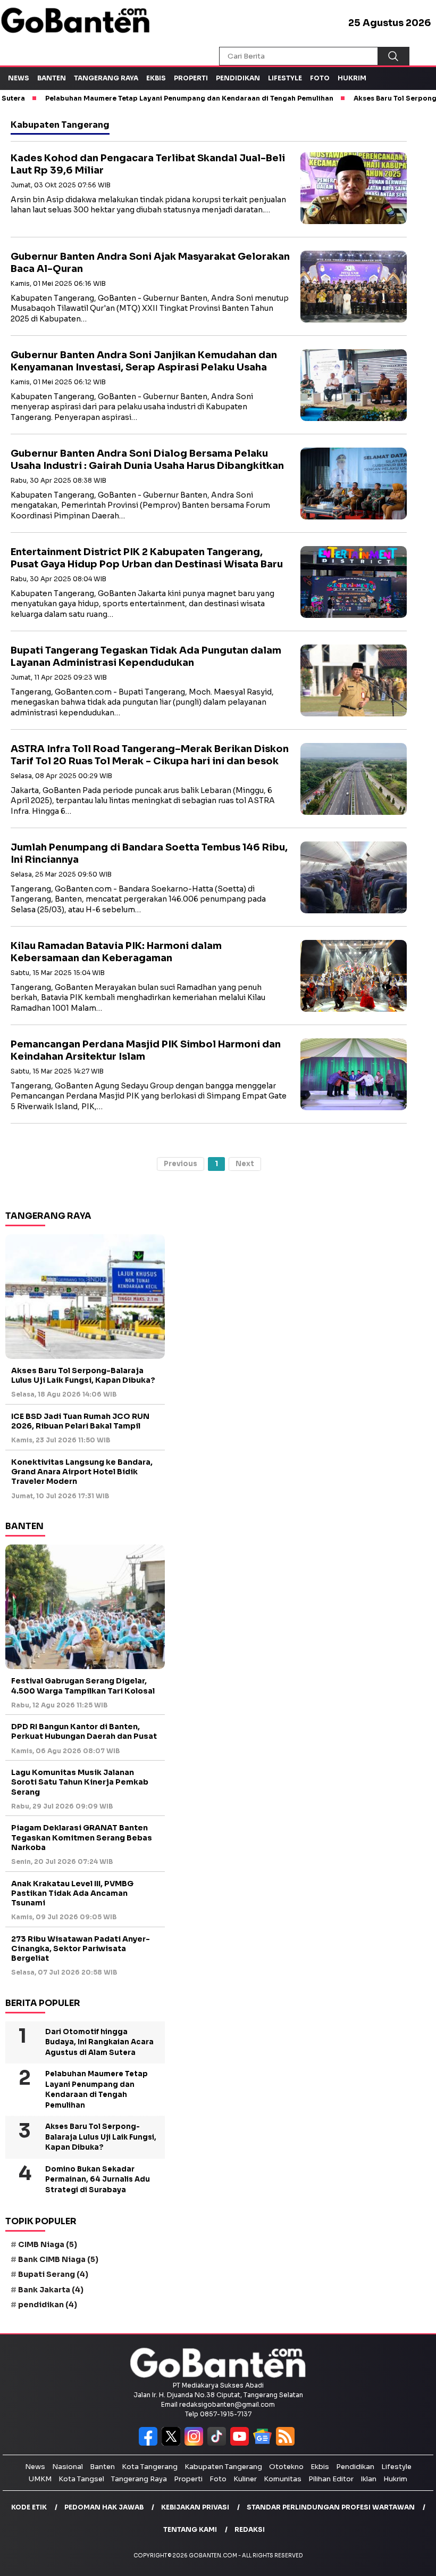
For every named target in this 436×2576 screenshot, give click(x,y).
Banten (52, 78)
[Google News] (265, 2443)
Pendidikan (238, 78)
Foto (320, 78)
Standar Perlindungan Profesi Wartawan (331, 2507)
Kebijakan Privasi (195, 2507)
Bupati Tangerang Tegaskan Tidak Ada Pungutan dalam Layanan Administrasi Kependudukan (146, 657)
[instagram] (196, 2443)
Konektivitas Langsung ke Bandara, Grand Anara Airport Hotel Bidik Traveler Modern (82, 1472)
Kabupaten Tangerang (223, 2467)
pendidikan (48, 2305)
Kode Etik (29, 2507)
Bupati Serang (53, 2274)
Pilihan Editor (331, 2479)
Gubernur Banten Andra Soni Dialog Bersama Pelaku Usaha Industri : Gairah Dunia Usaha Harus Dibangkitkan (147, 460)
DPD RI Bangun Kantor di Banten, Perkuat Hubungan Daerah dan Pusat (84, 1731)
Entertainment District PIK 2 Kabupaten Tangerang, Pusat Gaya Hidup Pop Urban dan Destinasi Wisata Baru (147, 558)
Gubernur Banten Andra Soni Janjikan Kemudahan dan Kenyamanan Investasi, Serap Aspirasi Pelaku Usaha (144, 361)
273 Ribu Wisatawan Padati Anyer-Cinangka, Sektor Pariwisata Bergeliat (81, 1948)
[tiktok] (219, 2443)
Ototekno (286, 2467)
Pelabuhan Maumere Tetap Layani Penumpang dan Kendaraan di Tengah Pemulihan (97, 2090)
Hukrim (352, 78)
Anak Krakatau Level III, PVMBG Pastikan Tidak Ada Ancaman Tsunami (72, 1893)
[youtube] (242, 2443)
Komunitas (283, 2479)
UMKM (40, 2479)
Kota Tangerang (150, 2467)
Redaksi (250, 2529)
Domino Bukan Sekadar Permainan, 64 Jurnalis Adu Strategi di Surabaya (98, 2179)
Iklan (368, 2479)
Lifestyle (285, 78)
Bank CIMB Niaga (58, 2259)
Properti (191, 78)
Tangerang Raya (106, 78)
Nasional (68, 2467)
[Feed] (287, 2443)
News (19, 78)
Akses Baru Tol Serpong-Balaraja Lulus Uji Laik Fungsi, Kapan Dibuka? (83, 1375)
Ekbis (156, 78)
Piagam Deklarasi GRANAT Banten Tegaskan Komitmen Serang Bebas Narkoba (82, 1837)
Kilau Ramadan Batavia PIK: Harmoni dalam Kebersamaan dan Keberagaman (116, 952)
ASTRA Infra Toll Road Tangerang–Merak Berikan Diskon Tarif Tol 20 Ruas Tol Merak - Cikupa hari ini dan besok (150, 755)
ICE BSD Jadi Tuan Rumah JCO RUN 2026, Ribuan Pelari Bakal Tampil (80, 1421)
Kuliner (245, 2479)
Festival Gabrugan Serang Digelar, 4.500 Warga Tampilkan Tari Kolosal (83, 1686)
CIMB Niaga (48, 2244)
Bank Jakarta (51, 2290)
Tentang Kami (190, 2529)
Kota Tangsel (81, 2479)
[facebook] (150, 2443)
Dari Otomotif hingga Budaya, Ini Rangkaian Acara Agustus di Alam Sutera (99, 2042)
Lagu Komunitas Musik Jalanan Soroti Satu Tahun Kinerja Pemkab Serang (80, 1782)
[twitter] (173, 2443)
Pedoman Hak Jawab (104, 2507)
